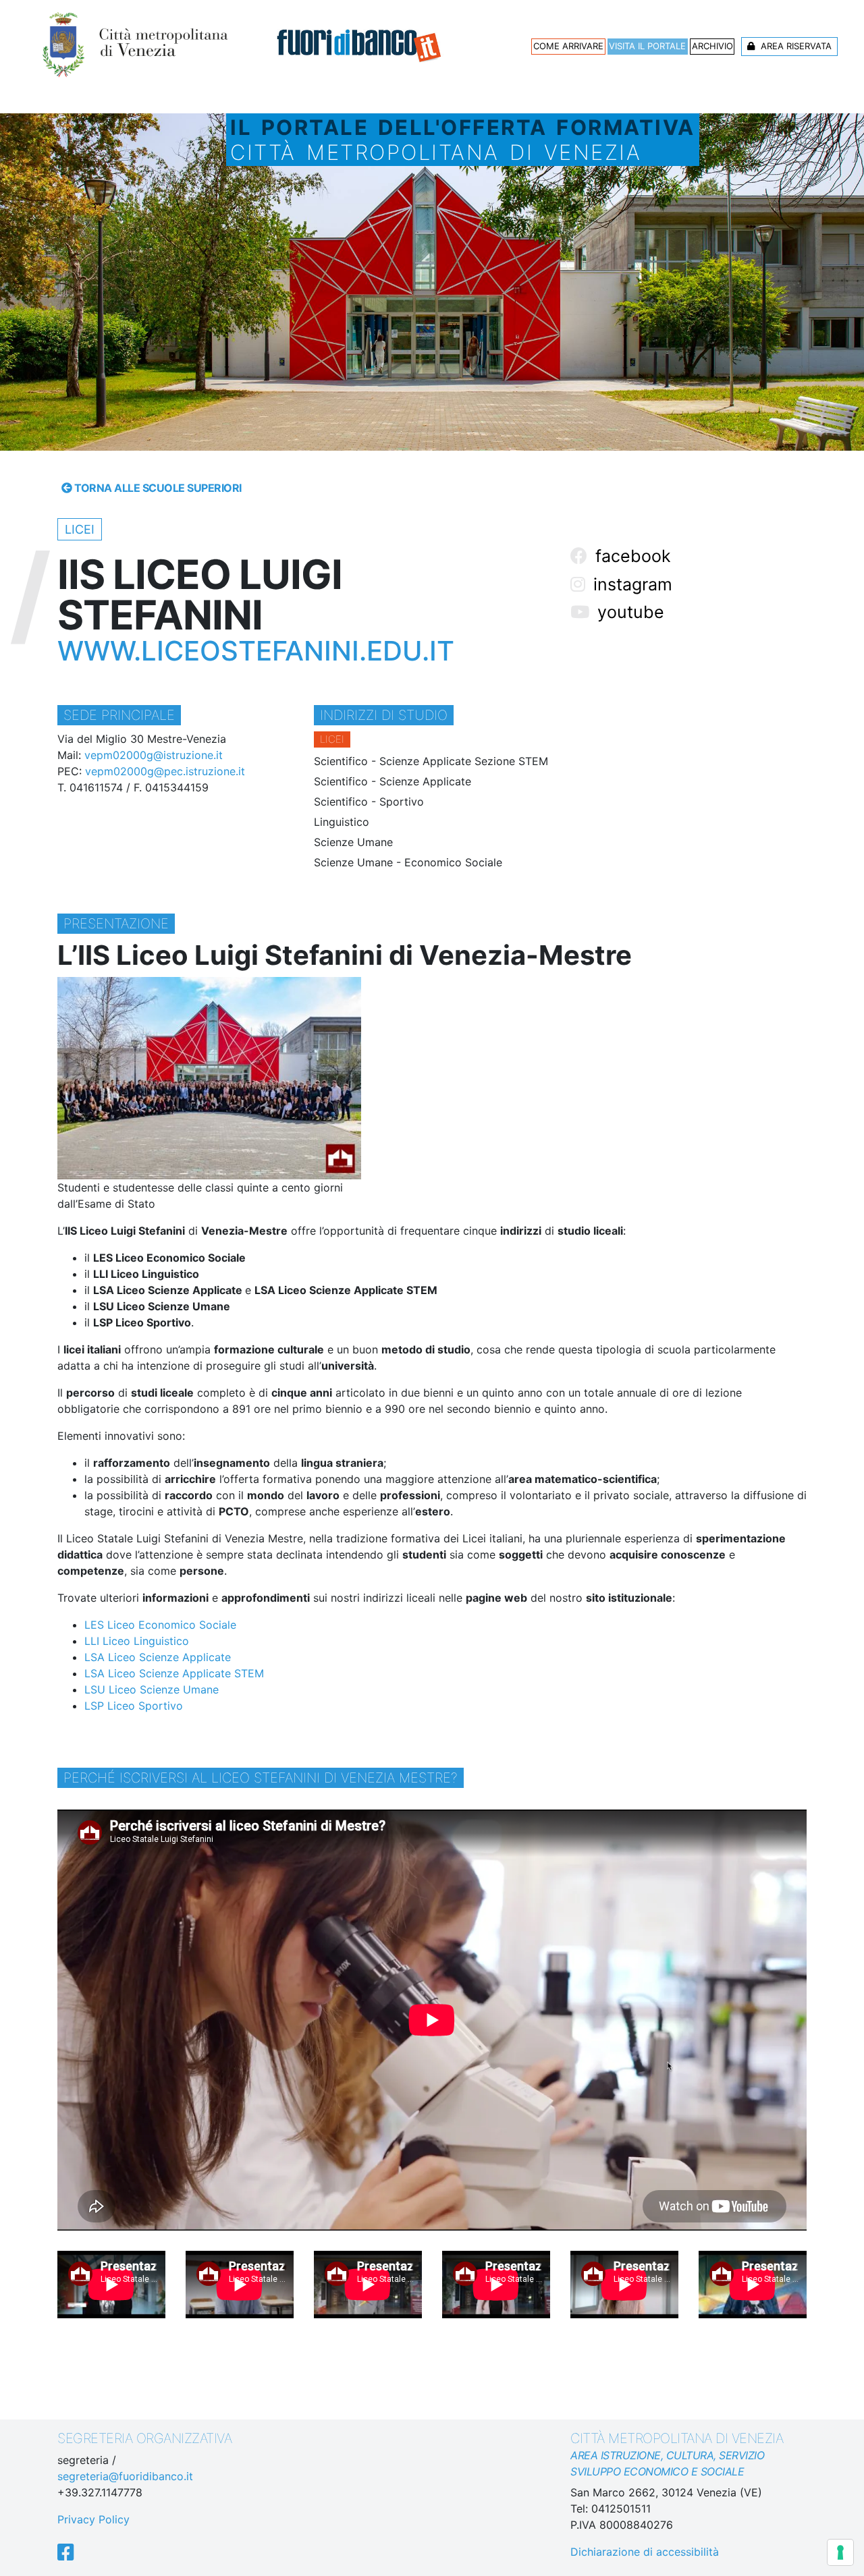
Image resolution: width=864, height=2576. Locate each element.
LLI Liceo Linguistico (137, 1641)
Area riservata (795, 46)
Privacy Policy (93, 2519)
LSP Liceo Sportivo (134, 1706)
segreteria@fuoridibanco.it (125, 2476)
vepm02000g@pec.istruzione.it (165, 771)
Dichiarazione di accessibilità (645, 2552)
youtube (628, 612)
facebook (631, 556)
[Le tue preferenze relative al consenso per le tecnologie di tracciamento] (840, 2552)
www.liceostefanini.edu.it (256, 651)
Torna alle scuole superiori (157, 488)
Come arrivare (568, 46)
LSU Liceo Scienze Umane (152, 1689)
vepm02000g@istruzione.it (154, 755)
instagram (630, 584)
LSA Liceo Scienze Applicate (158, 1657)
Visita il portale (647, 46)
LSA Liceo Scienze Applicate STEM (174, 1673)
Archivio (712, 46)
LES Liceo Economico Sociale (160, 1625)
